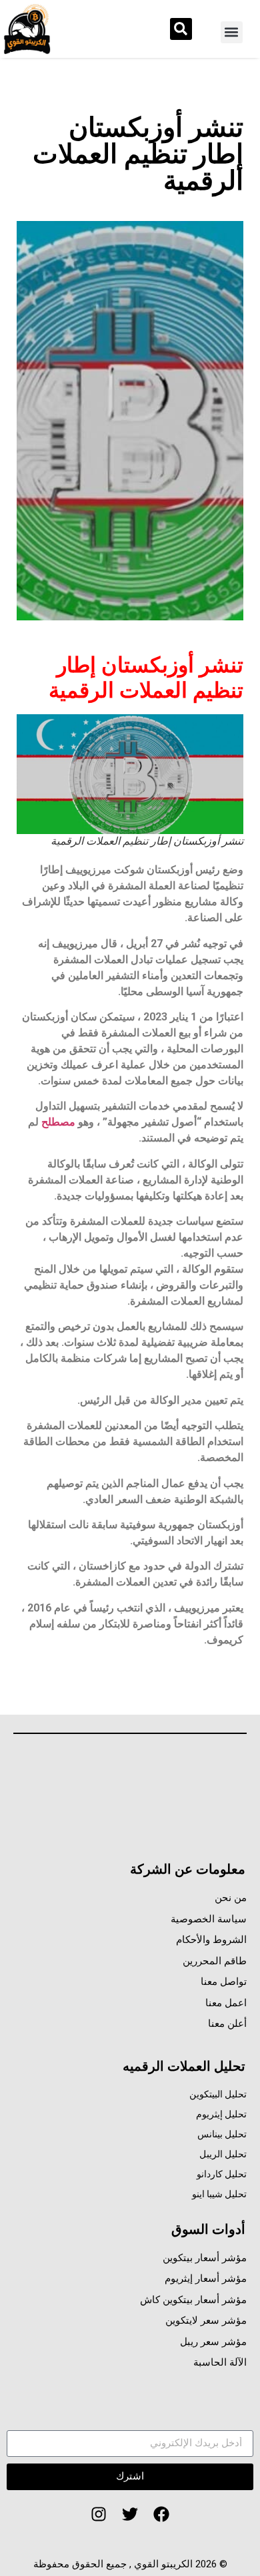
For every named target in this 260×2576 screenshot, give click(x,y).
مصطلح (58, 1122)
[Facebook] (161, 2515)
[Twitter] (130, 2515)
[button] (232, 32)
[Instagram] (99, 2515)
